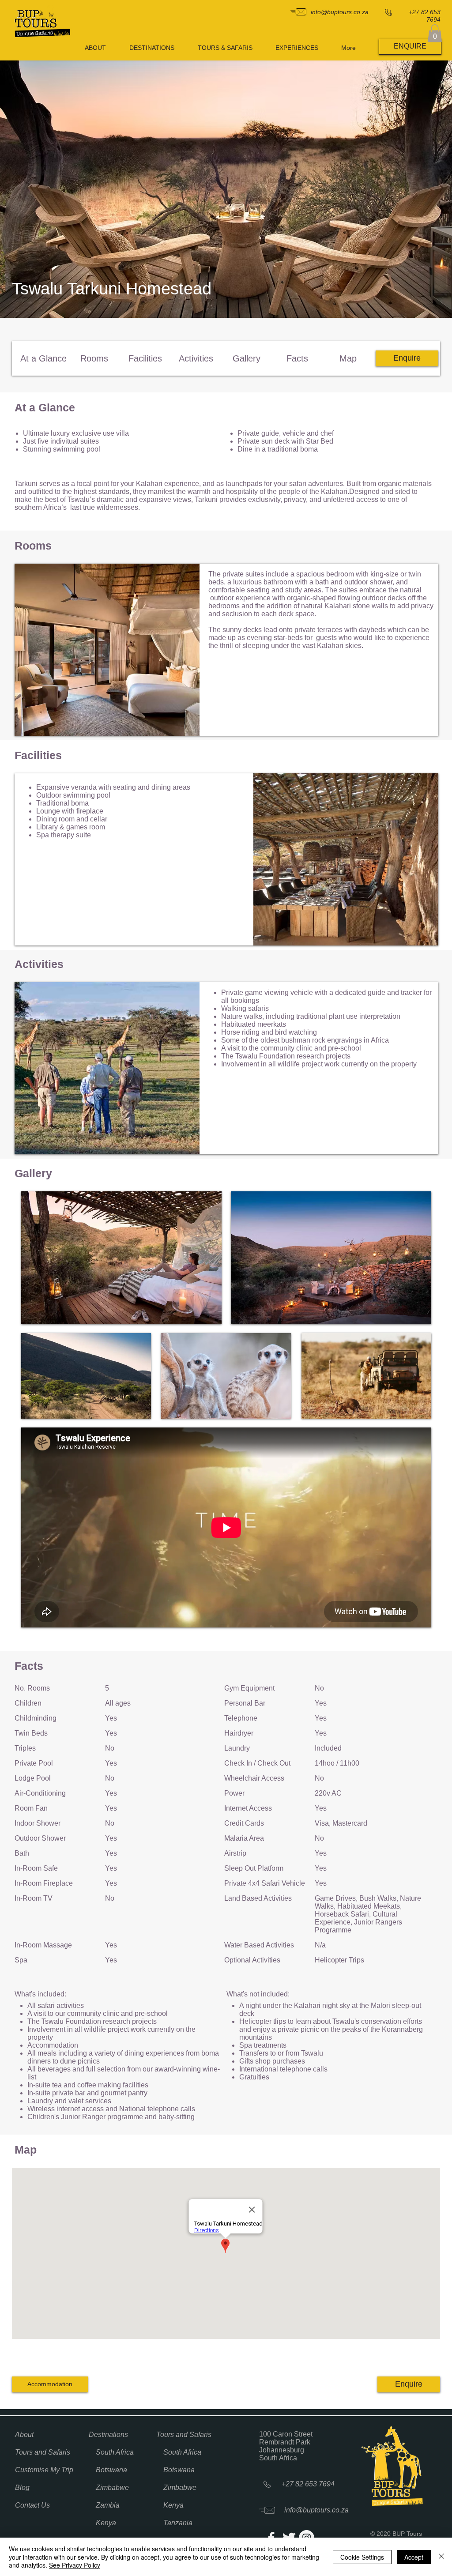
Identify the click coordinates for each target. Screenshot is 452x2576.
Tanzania (178, 2523)
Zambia (108, 2505)
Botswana (111, 2470)
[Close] (441, 2557)
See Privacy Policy (75, 2565)
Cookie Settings (362, 2557)
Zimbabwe (112, 2487)
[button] (435, 33)
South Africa (115, 2452)
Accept (414, 2557)
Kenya (106, 2523)
